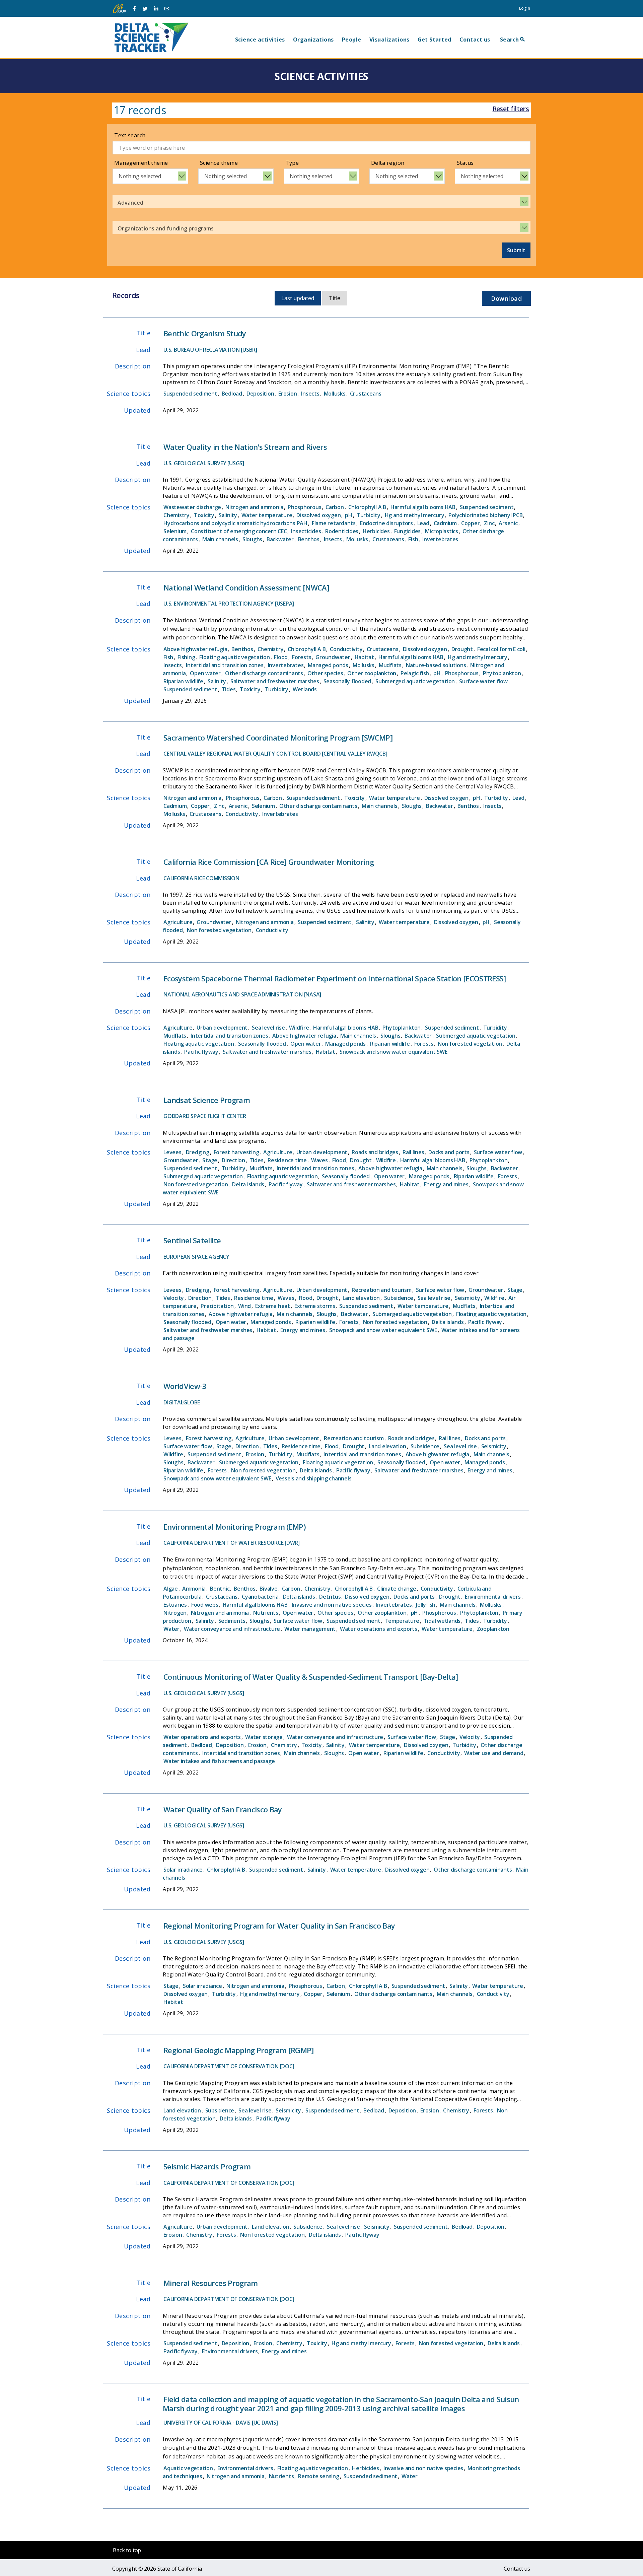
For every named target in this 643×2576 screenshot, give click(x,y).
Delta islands (248, 1184)
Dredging (198, 1152)
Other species (325, 673)
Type (292, 163)
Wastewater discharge (192, 507)
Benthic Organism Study (205, 333)
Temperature (402, 1621)
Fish (413, 539)
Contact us (475, 40)
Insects (310, 394)
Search (510, 40)
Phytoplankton (502, 673)
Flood (281, 657)
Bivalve (268, 1589)
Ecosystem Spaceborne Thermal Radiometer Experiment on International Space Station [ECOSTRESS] (335, 978)
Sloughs (252, 539)
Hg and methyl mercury (415, 515)
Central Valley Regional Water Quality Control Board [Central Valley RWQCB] (275, 754)
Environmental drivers (493, 1597)
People (352, 40)
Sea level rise (268, 1028)
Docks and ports (449, 1152)
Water (171, 1629)
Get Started (435, 40)
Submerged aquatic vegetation (415, 681)
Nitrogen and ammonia (254, 507)
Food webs (205, 1605)
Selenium (175, 531)
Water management (310, 1629)
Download (506, 298)
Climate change (397, 1589)
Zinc (489, 523)
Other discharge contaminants (264, 673)
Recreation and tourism (382, 1290)
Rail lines (413, 1152)
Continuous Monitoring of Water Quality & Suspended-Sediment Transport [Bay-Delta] (311, 1677)
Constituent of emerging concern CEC (239, 531)
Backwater (280, 539)
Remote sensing (319, 2476)
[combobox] (150, 176)
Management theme (141, 163)
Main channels (220, 539)
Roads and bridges (375, 1152)
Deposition (260, 394)
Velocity (174, 1298)
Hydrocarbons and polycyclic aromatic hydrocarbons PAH (235, 523)
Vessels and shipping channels (314, 1478)
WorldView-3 (185, 1386)
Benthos (309, 539)
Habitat (364, 657)
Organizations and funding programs (166, 228)
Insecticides (306, 531)
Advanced (130, 203)
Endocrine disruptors (386, 523)
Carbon (335, 507)
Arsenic (508, 523)
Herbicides (376, 531)
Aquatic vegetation (188, 2468)
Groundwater (333, 657)
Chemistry (176, 515)
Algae (171, 1589)
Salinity (228, 515)
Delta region (388, 163)
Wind (244, 1306)
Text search (130, 135)
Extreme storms (315, 1306)
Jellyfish (426, 1605)
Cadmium (445, 523)
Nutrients (266, 1613)
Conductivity (346, 649)
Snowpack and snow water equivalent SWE (394, 1052)
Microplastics (442, 531)
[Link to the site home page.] (151, 37)
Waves (319, 1160)
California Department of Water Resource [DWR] (232, 1543)
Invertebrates (440, 539)
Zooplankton (493, 1629)
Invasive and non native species (332, 1605)
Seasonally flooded (347, 681)
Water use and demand (494, 1753)
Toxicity (204, 515)
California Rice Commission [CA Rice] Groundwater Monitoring (269, 862)
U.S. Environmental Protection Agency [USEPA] (229, 604)
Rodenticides (342, 531)
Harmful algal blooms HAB (423, 507)
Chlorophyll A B (367, 507)
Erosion (288, 394)
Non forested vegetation (219, 930)
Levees (172, 1152)
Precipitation (217, 1306)
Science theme (219, 163)
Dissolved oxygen (318, 515)
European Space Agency (196, 1257)
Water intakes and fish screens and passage (219, 1761)
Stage (210, 1160)
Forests (302, 657)
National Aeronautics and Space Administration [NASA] (242, 994)
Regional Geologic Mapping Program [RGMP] (239, 2050)
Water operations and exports (379, 1629)
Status (465, 163)
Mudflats (390, 665)
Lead (423, 523)
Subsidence (399, 1298)
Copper (471, 523)
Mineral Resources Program (211, 2283)
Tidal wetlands (442, 1621)
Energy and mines (446, 1184)
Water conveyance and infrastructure (232, 1629)
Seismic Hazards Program (207, 2166)
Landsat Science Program (207, 1100)
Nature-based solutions (436, 665)
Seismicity (468, 1298)
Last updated (298, 298)
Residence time (287, 1160)
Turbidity (369, 515)
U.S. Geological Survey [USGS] (204, 463)
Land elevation (361, 1298)
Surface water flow (483, 681)
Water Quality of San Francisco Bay (223, 1809)
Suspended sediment (190, 394)
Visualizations (389, 40)
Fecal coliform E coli (501, 649)
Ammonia (194, 1589)
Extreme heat (273, 1306)
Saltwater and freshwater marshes (275, 681)
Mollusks (335, 394)
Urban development (222, 1028)
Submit (516, 250)
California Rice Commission (201, 878)
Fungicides (408, 531)
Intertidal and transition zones (225, 665)
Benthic (220, 1589)
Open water (205, 673)
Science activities (260, 40)
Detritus (330, 1597)
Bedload (232, 394)
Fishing (186, 657)
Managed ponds (328, 665)
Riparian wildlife (183, 681)
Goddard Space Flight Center (205, 1116)
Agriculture (178, 922)
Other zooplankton (372, 673)
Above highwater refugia (195, 649)
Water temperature (267, 515)
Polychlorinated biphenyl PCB (485, 515)
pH (349, 515)
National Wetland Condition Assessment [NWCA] (246, 587)
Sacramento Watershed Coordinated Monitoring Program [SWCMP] (278, 738)
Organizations (313, 40)
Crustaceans (366, 394)
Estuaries (175, 1605)
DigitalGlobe (182, 1402)
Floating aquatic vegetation (234, 657)
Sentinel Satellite (192, 1240)
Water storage (264, 1737)
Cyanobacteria (260, 1597)
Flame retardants (334, 523)
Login (525, 8)
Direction (233, 1160)
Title (335, 298)
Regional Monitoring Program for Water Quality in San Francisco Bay (279, 1926)
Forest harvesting (236, 1152)
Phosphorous (304, 507)
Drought (462, 649)
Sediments (232, 1621)
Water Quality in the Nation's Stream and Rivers (245, 447)
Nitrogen (175, 1613)
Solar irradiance (183, 1870)
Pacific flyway (201, 1052)
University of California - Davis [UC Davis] (221, 2423)
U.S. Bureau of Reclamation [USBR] (210, 350)
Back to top (127, 2550)
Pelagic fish (415, 673)
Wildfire (299, 1028)
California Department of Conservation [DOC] (229, 2066)
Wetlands (305, 689)
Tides (229, 689)
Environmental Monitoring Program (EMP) (234, 1527)
